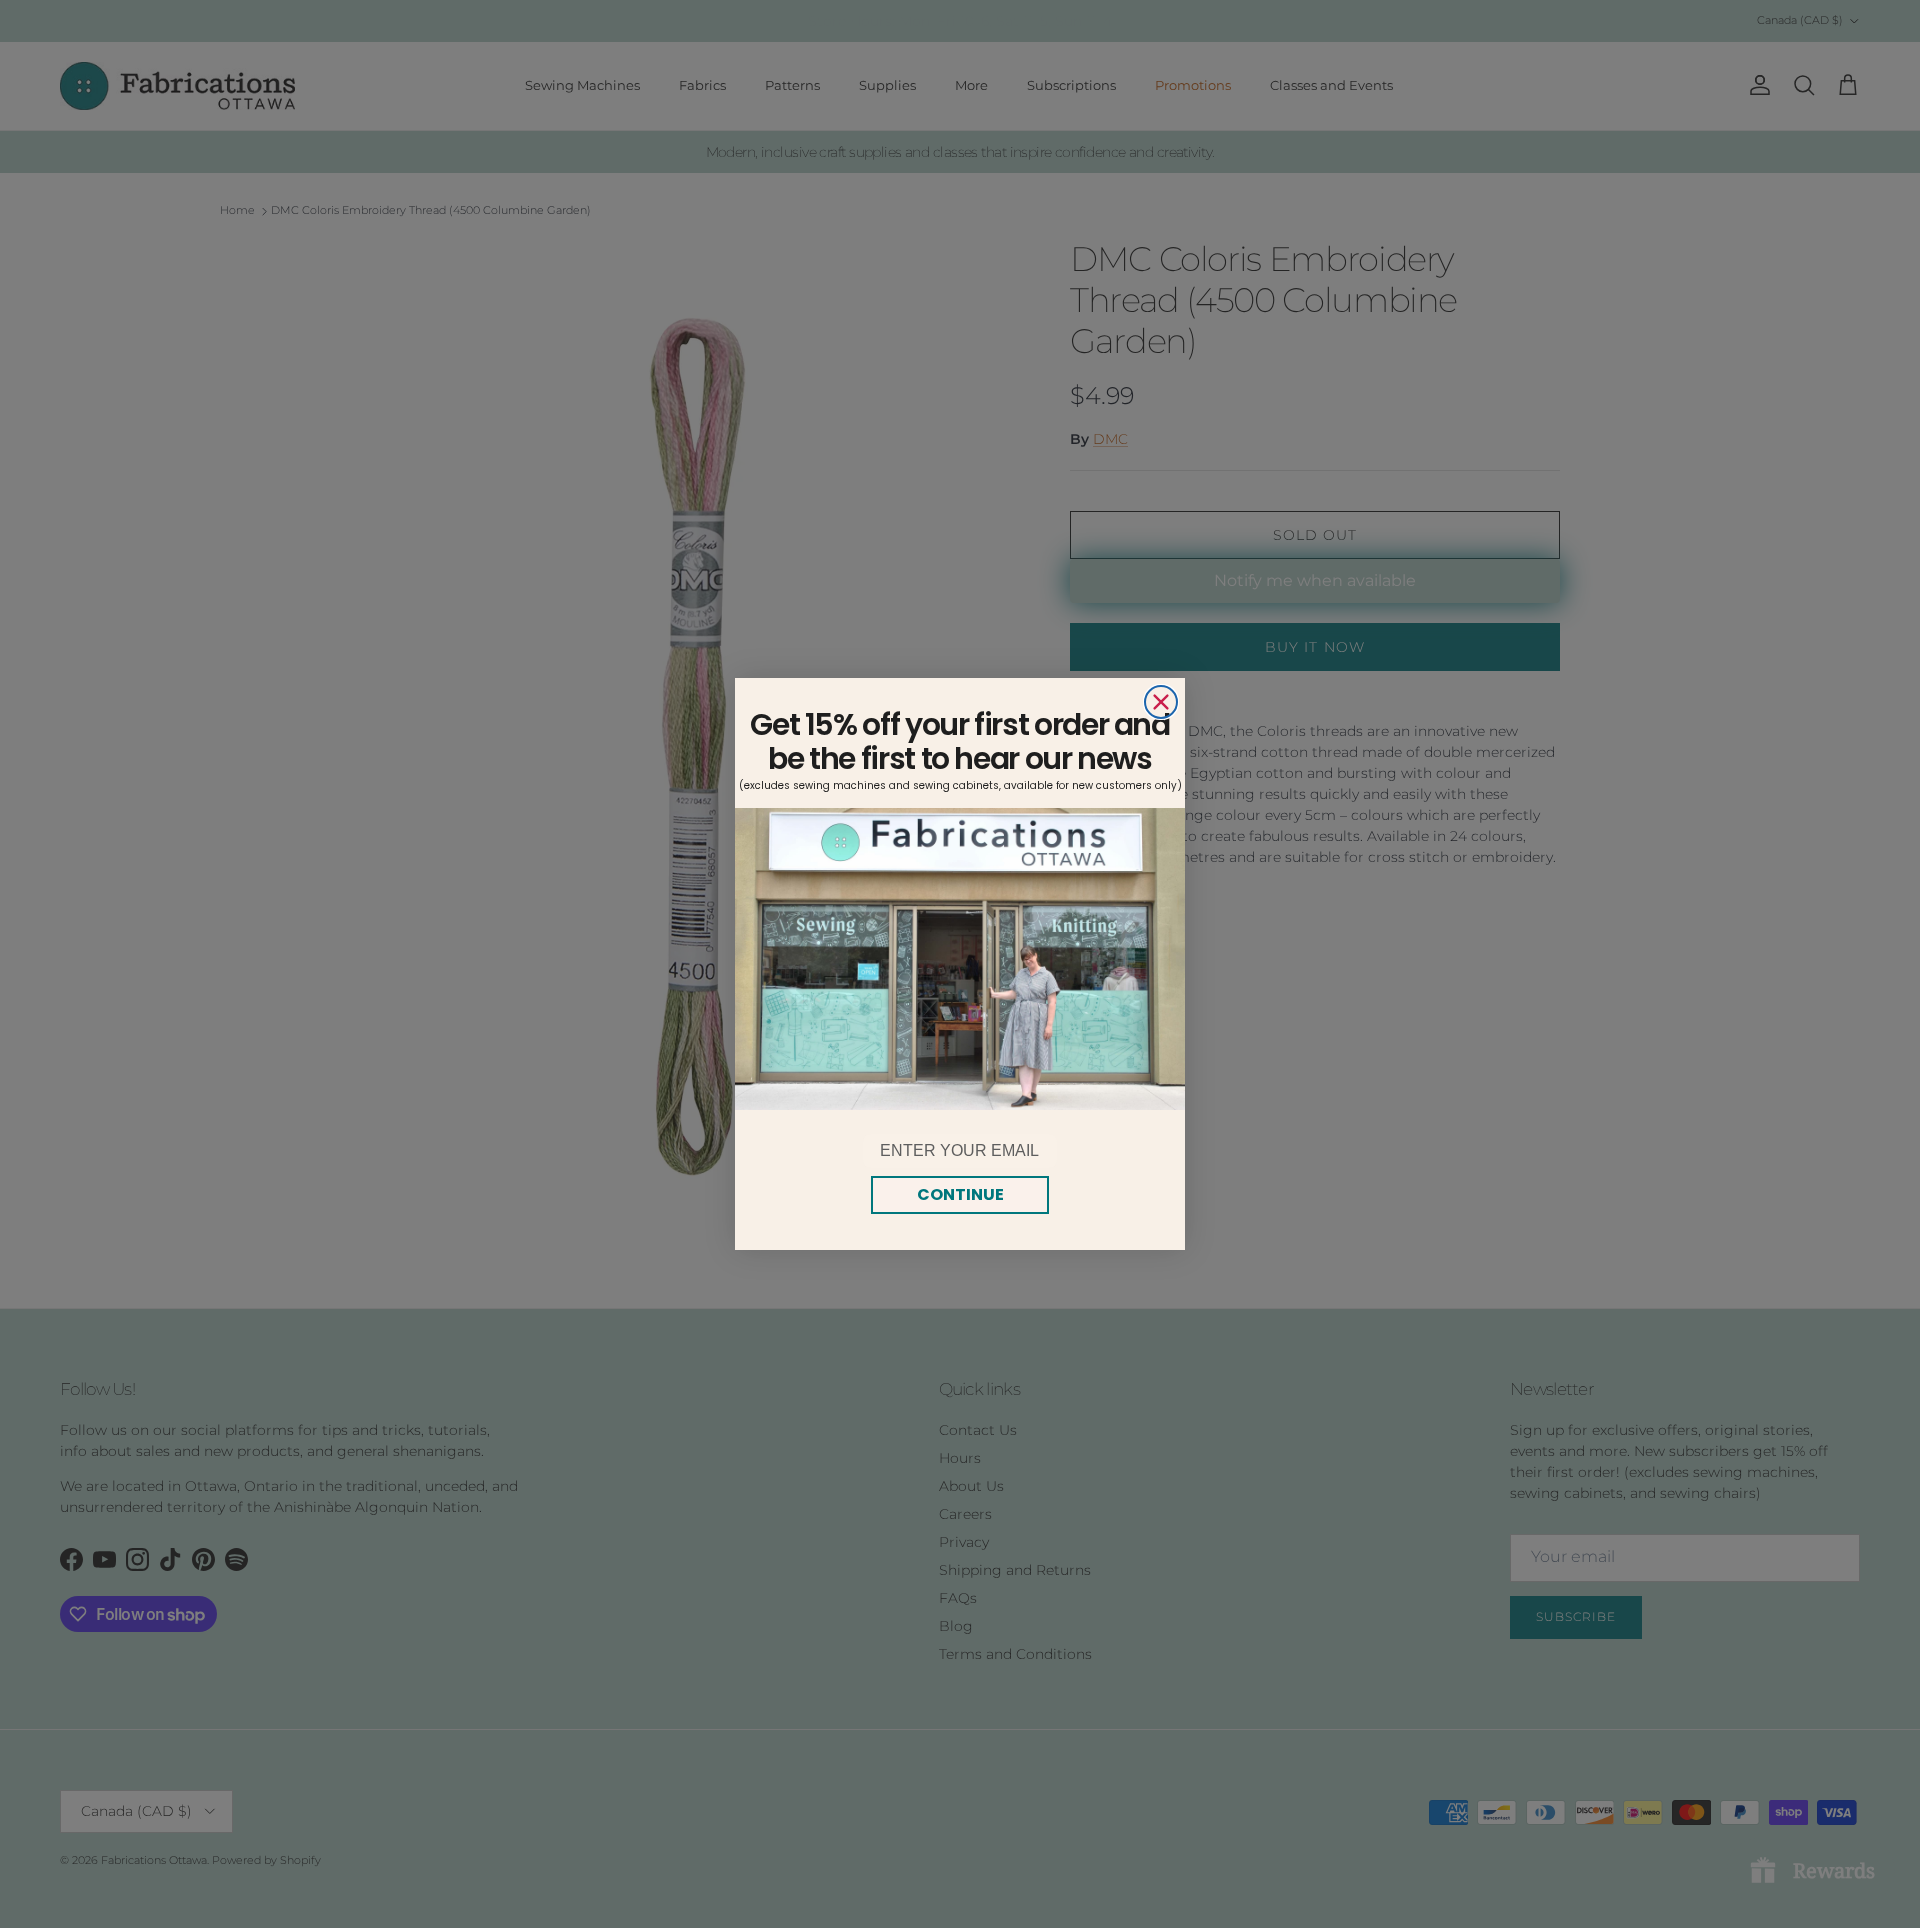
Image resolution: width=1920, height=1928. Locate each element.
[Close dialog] (1161, 702)
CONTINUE (960, 1194)
